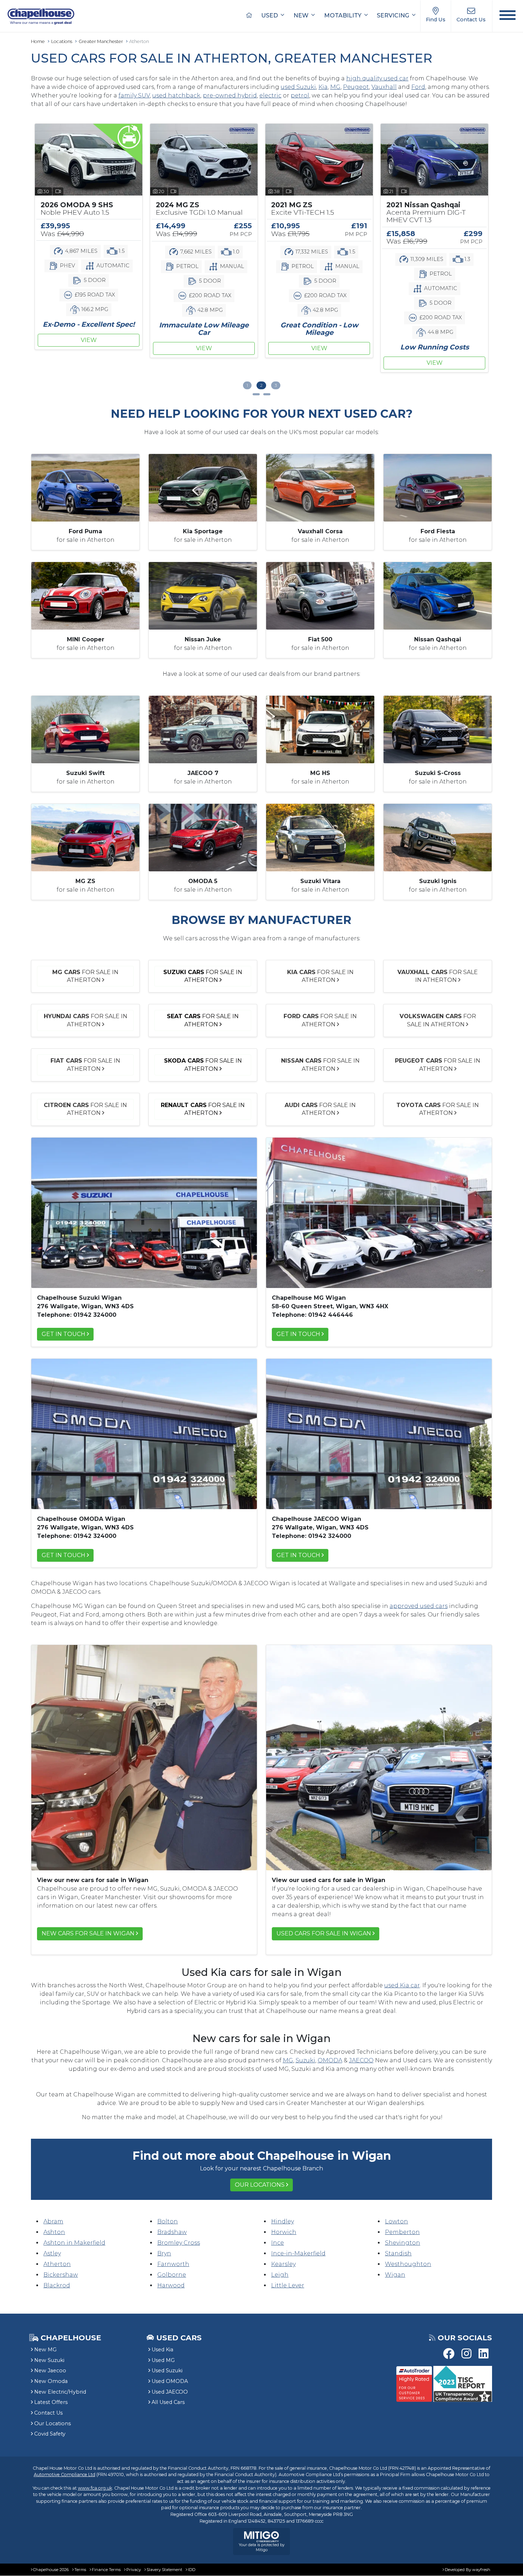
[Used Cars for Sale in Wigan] (144, 1212)
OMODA (330, 2060)
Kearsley (283, 2264)
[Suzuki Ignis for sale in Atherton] (438, 837)
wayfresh (481, 2570)
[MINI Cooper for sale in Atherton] (85, 595)
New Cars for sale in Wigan (88, 1933)
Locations (62, 41)
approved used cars (419, 1606)
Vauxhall (384, 87)
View (89, 348)
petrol (300, 95)
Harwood (171, 2285)
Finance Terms (106, 2570)
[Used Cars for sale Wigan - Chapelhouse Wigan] (379, 1757)
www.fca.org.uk (95, 2488)
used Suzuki (298, 87)
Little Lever (288, 2285)
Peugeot (356, 87)
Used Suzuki (167, 2371)
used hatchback (176, 95)
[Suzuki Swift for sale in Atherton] (85, 729)
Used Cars (179, 2338)
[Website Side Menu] (508, 16)
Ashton (54, 2232)
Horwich (284, 2232)
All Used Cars (168, 2402)
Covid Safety (50, 2434)
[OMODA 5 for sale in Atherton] (203, 837)
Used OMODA (170, 2381)
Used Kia (162, 2350)
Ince (278, 2243)
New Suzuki (49, 2360)
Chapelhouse (70, 2338)
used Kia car (402, 1985)
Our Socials (465, 2338)
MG (335, 87)
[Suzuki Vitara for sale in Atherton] (320, 837)
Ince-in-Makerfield (298, 2253)
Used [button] (270, 15)
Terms (80, 2570)
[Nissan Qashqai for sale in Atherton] (438, 595)
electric (270, 95)
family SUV (134, 95)
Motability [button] (344, 15)
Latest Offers (51, 2402)
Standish (398, 2253)
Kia (323, 87)
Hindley (282, 2221)
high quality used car (377, 78)
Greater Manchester (101, 41)
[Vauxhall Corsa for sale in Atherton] (320, 487)
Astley (52, 2253)
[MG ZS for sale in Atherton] (85, 837)
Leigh (280, 2275)
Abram (53, 2221)
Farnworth (173, 2264)
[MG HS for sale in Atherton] (320, 729)
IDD (192, 2570)
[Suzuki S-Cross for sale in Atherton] (438, 729)
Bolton (168, 2221)
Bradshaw (172, 2232)
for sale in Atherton (85, 976)
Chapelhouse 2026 (51, 2570)
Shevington (403, 2243)
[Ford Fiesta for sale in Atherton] (438, 487)
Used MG (163, 2360)
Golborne (172, 2275)
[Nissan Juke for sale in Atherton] (203, 595)
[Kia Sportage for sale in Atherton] (203, 487)
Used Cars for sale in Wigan (324, 1933)
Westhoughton (408, 2264)
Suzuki (305, 2060)
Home (38, 41)
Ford (418, 87)
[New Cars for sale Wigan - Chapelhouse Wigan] (144, 1757)
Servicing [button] (394, 15)
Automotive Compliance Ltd (65, 2475)
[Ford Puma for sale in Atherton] (85, 487)
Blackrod (57, 2285)
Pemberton (402, 2232)
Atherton (57, 2264)
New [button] (302, 15)
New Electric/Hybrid (60, 2392)
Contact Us (48, 2413)
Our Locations (260, 2185)
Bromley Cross (179, 2243)
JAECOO (361, 2060)
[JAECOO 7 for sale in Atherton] (203, 729)
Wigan (395, 2275)
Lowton (397, 2221)
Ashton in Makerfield (74, 2243)
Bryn (164, 2253)
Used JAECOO (170, 2392)
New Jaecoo (50, 2371)
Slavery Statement (164, 2570)
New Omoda (51, 2381)
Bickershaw (61, 2275)
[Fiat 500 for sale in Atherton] (320, 595)
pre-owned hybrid (230, 95)
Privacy (134, 2570)
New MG (45, 2350)
